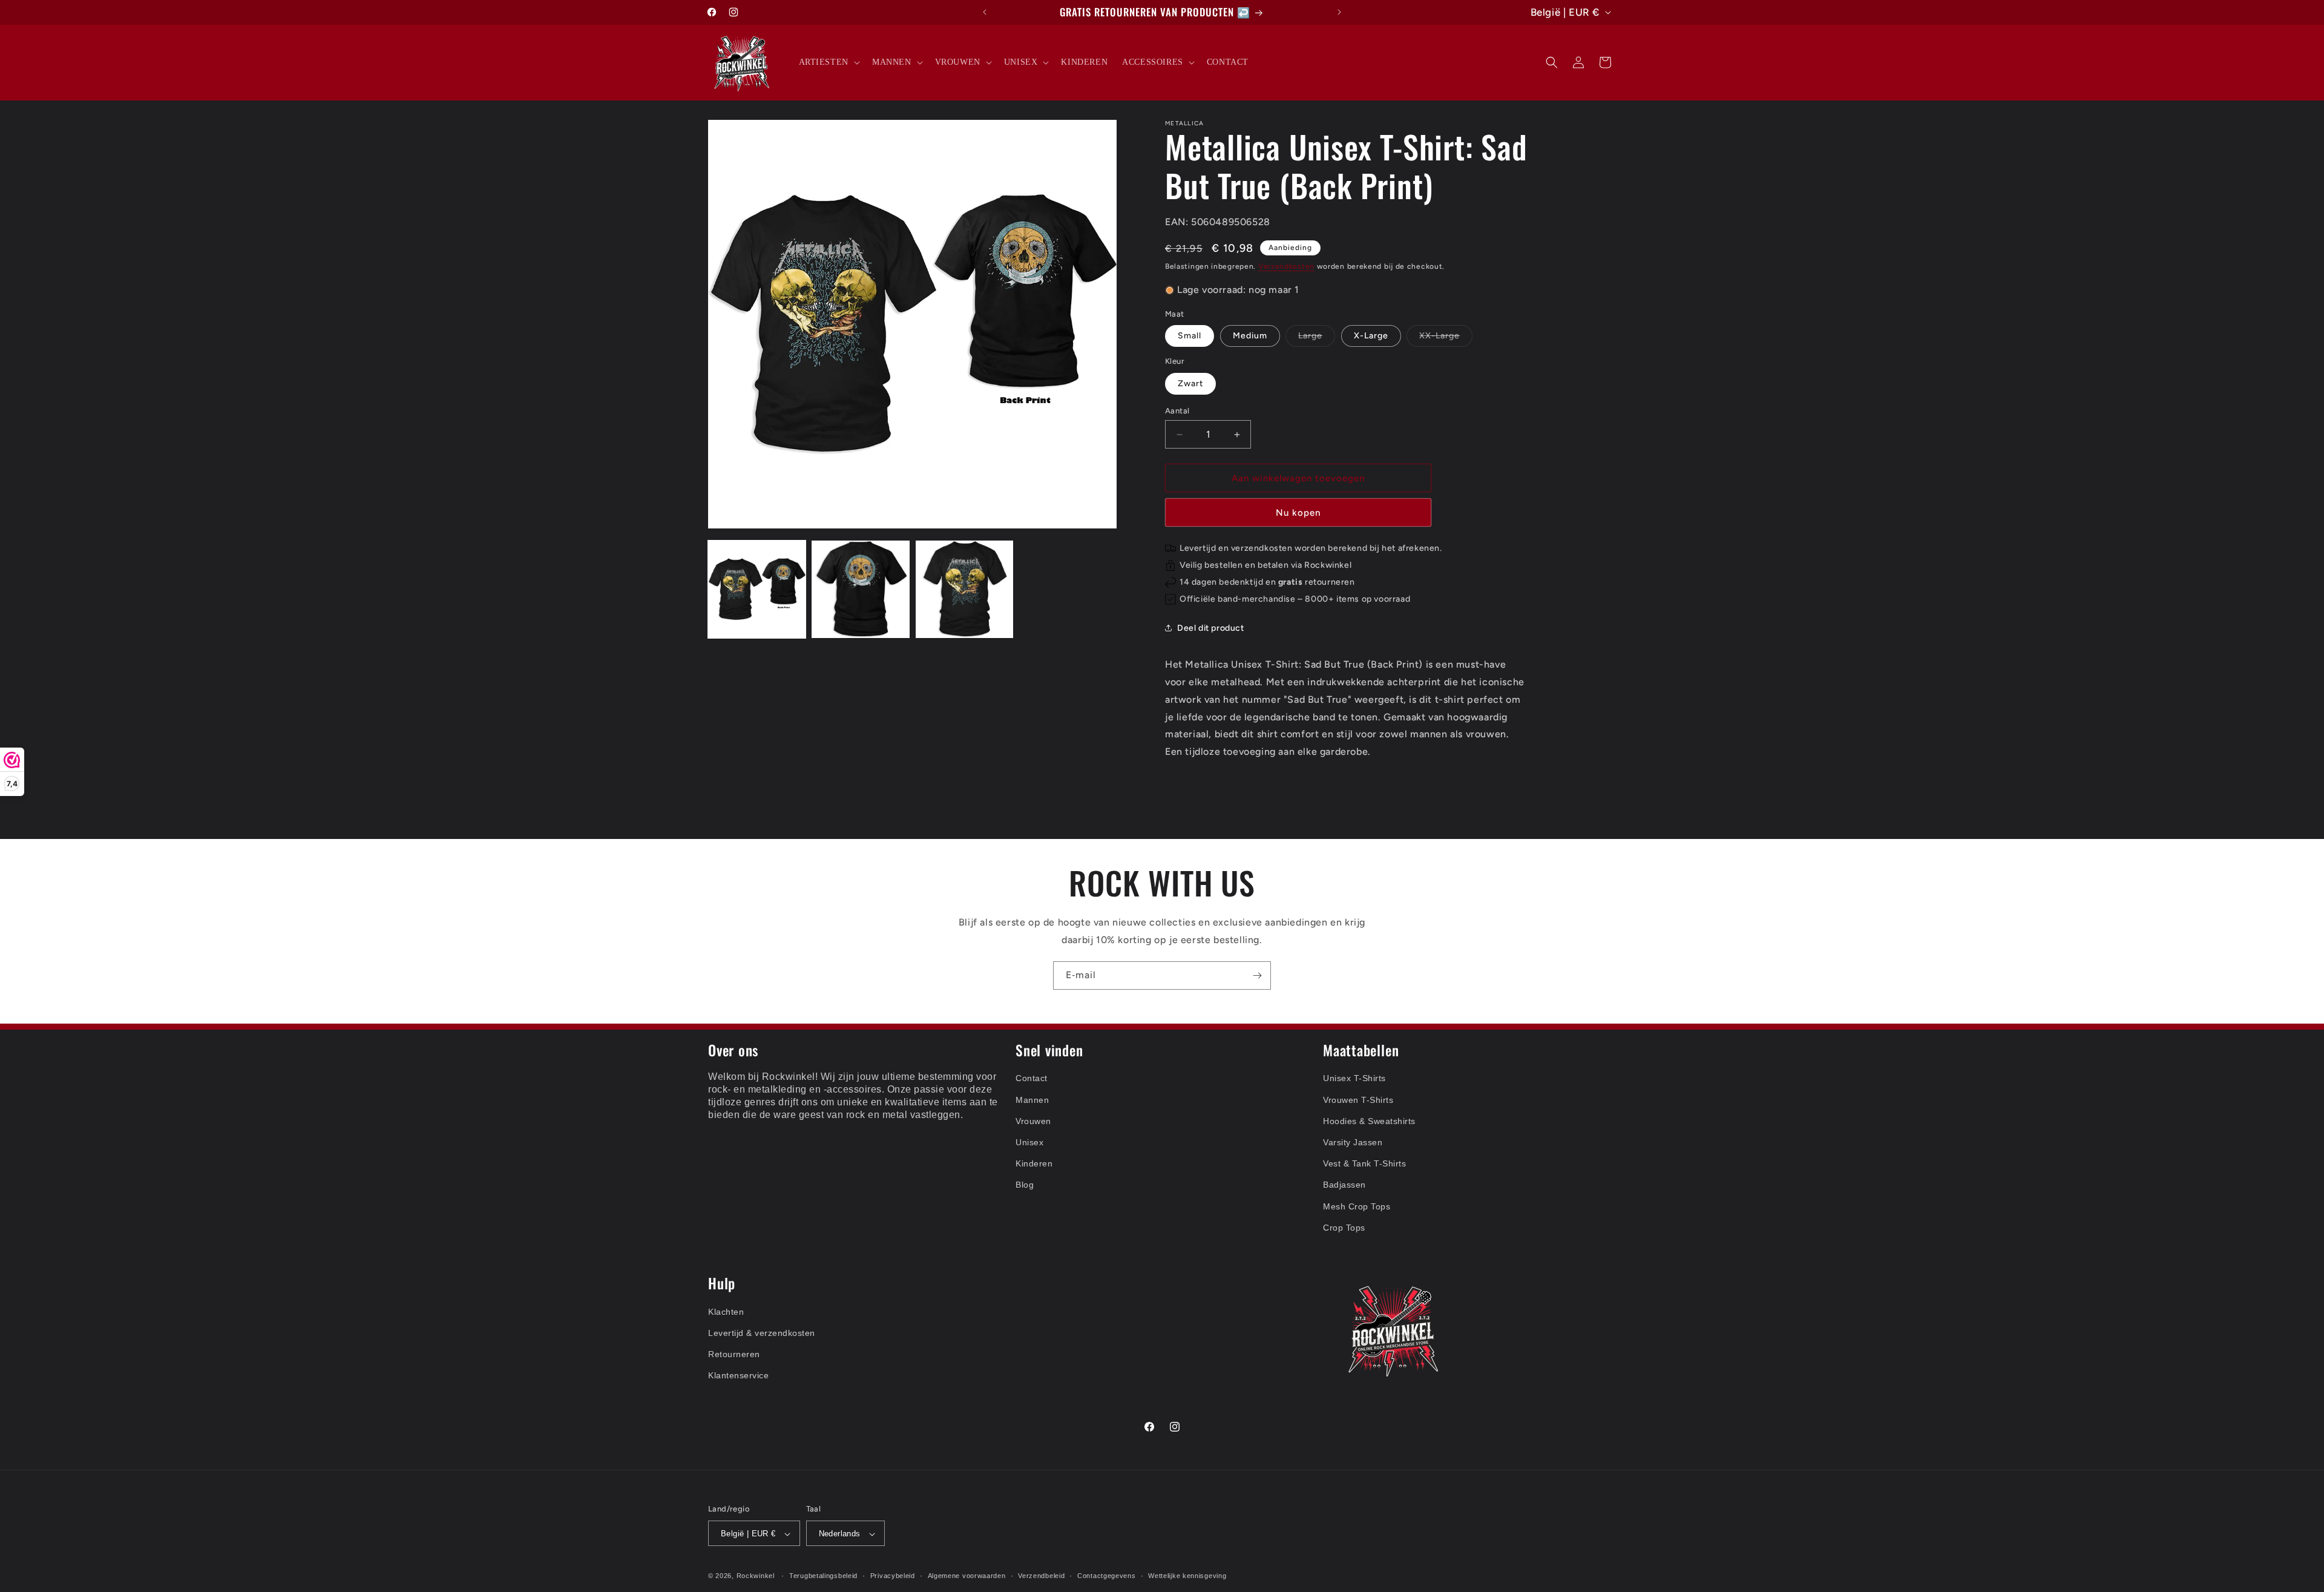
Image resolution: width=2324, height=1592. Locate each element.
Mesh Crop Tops (1357, 1206)
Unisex (1029, 1142)
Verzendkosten (1286, 266)
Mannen (1032, 1100)
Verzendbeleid (1041, 1576)
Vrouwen (1033, 1121)
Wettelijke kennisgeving (1187, 1576)
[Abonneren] (1257, 975)
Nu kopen (1298, 513)
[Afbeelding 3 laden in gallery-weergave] (964, 589)
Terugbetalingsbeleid (823, 1576)
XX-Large (1446, 338)
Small (1190, 336)
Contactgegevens (1107, 1576)
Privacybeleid (893, 1576)
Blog (1025, 1185)
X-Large (1371, 336)
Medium (1250, 336)
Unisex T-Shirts (1354, 1079)
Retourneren (734, 1354)
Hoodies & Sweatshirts (1369, 1121)
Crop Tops (1344, 1228)
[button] (828, 62)
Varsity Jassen (1353, 1142)
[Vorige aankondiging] (985, 12)
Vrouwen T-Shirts (1358, 1100)
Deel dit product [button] (1211, 628)
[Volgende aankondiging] (1339, 12)
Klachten (726, 1312)
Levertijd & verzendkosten (762, 1333)
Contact (1032, 1079)
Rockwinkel (756, 1576)
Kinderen (1034, 1163)
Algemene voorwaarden (967, 1576)
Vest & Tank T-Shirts (1364, 1163)
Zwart (1190, 383)
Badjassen (1344, 1185)
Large (1317, 338)
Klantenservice (738, 1375)
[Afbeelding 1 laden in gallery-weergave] (757, 589)
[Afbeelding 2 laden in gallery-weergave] (860, 589)
